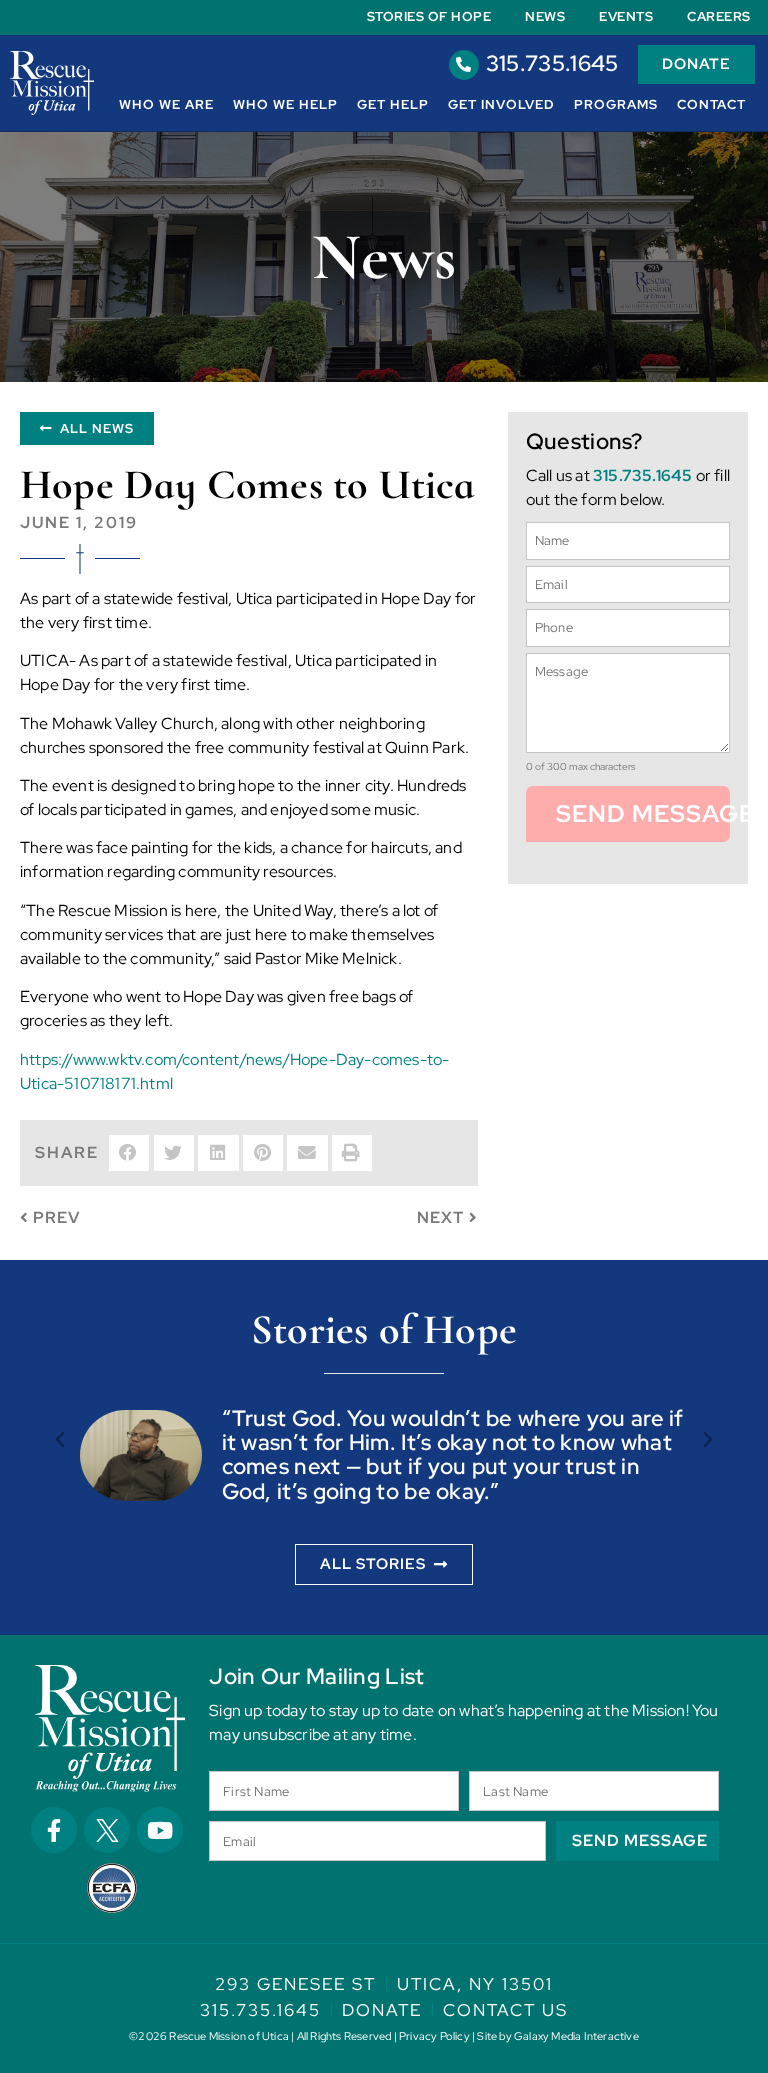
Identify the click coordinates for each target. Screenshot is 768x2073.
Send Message (643, 813)
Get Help (393, 104)
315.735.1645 (552, 63)
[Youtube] (160, 1830)
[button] (129, 1153)
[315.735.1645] (464, 65)
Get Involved (501, 104)
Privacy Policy (434, 2036)
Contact (711, 104)
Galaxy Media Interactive (576, 2036)
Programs (616, 104)
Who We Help (285, 104)
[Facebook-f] (54, 1830)
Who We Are (166, 104)
